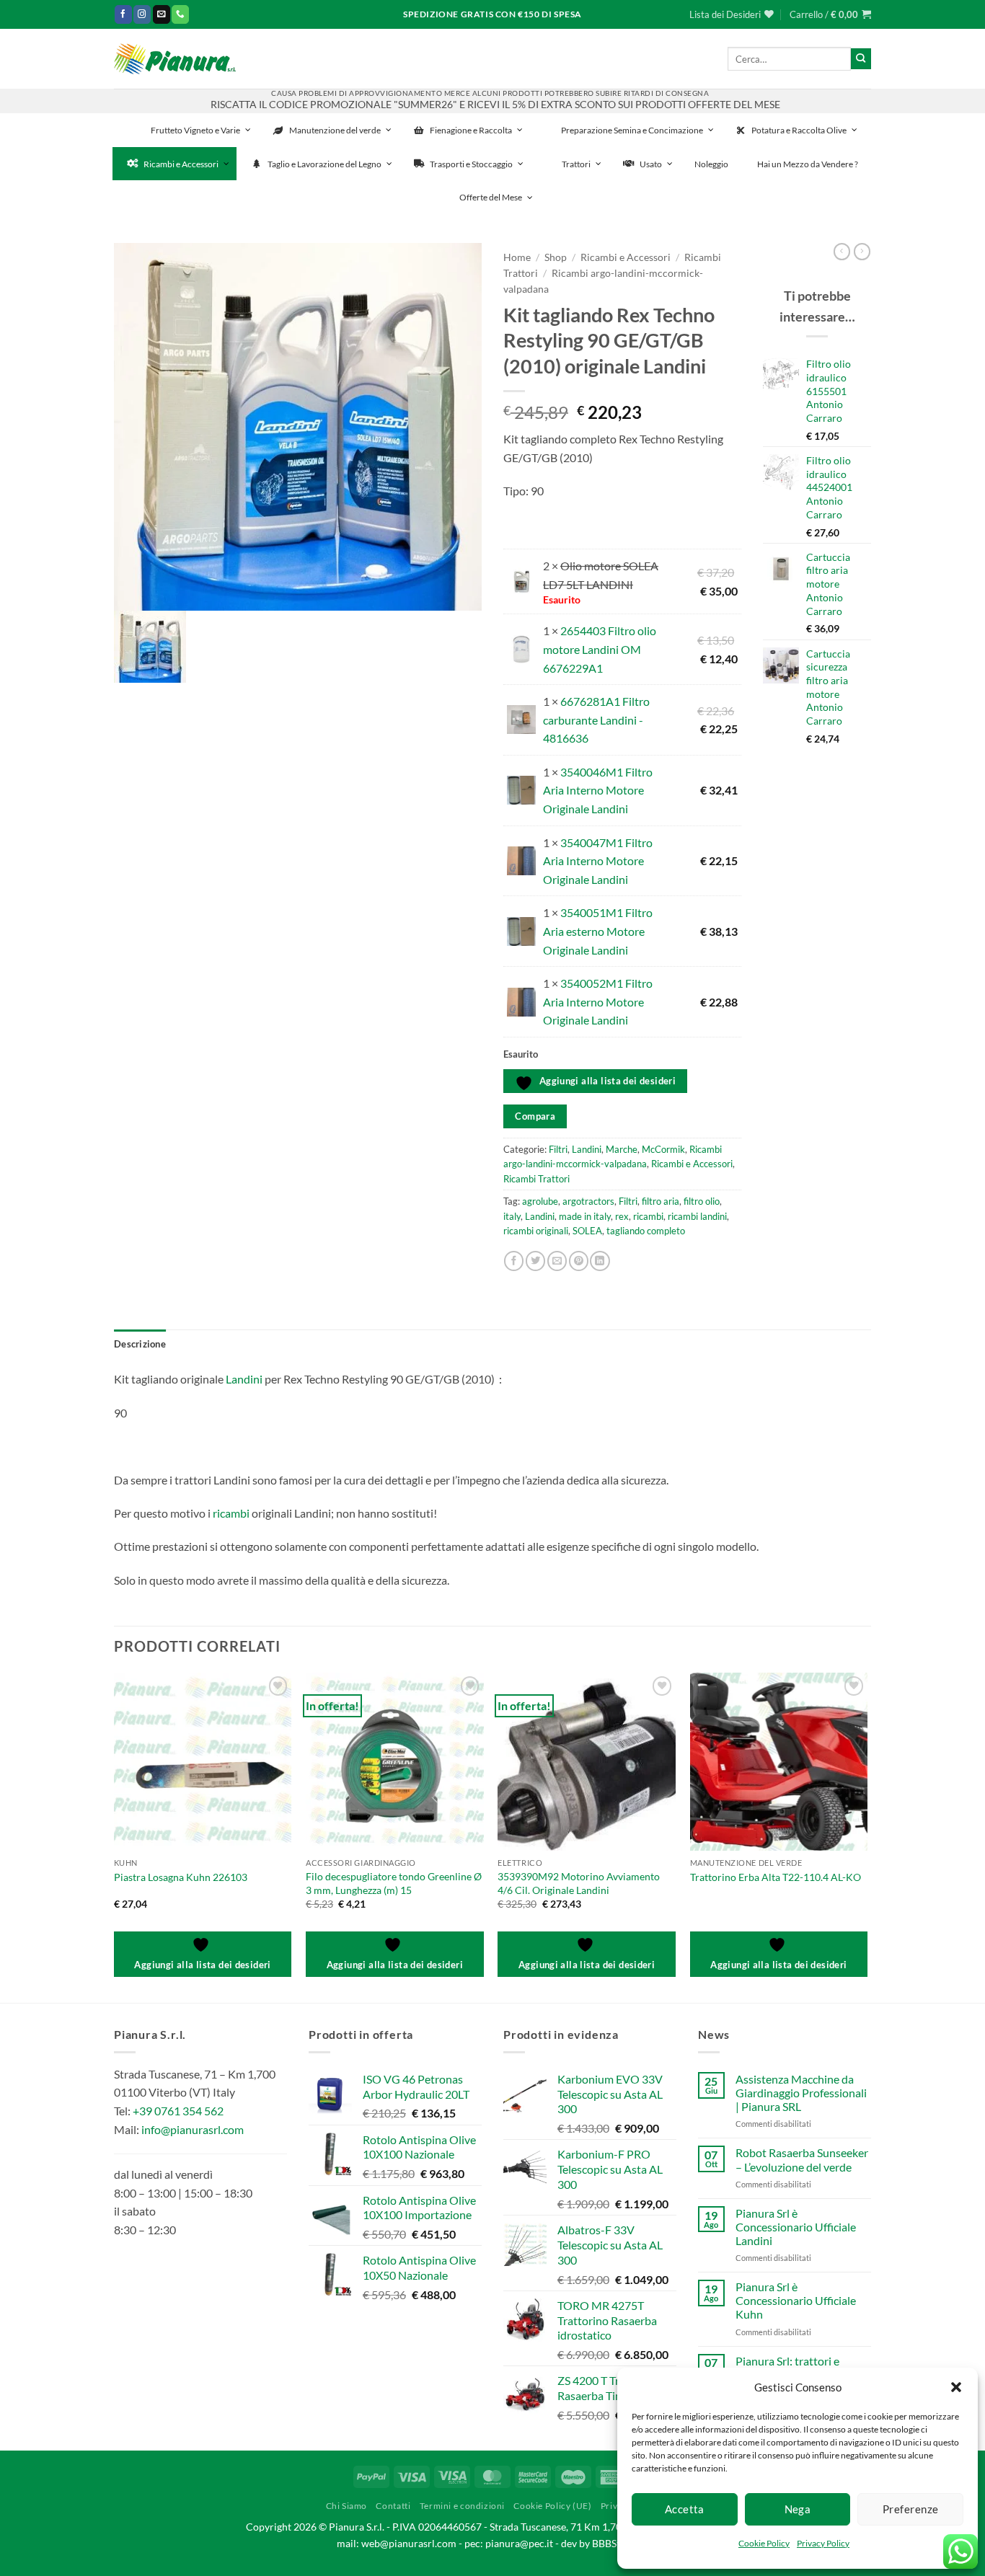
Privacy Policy (823, 2543)
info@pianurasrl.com (193, 2129)
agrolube (540, 1201)
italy (512, 1216)
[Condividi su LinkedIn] (600, 1261)
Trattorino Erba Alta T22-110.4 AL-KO (776, 1877)
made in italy (585, 1216)
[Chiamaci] (180, 14)
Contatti (393, 2506)
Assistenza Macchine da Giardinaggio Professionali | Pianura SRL (801, 2093)
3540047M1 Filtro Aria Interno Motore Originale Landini (598, 861)
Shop (556, 257)
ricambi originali (536, 1231)
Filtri (558, 1149)
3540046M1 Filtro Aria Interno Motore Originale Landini (598, 790)
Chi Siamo (347, 2506)
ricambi (648, 1216)
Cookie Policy (764, 2543)
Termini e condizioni (462, 2506)
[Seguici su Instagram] (142, 14)
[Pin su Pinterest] (579, 1261)
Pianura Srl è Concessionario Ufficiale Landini (796, 2227)
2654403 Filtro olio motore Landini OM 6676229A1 (600, 649)
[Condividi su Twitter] (535, 1261)
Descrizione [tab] (140, 1344)
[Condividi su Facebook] (514, 1261)
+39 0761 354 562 (178, 2111)
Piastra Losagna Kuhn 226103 (181, 1877)
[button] (956, 2387)
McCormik (663, 1149)
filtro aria (661, 1201)
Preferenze (911, 2509)
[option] (298, 427)
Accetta (685, 2509)
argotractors (588, 1201)
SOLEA (587, 1231)
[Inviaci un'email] (162, 14)
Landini (587, 1149)
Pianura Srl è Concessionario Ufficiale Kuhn (796, 2300)
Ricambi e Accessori (626, 257)
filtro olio (702, 1201)
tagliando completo (646, 1231)
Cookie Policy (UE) (552, 2506)
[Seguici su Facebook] (123, 14)
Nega (798, 2509)
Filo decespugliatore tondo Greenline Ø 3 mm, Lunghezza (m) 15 (394, 1883)
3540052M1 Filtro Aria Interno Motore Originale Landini (598, 1001)
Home (517, 257)
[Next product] (842, 252)
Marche (622, 1149)
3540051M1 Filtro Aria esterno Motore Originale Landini (598, 931)
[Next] (867, 1836)
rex (622, 1216)
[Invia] (861, 58)
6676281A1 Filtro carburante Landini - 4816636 (596, 720)
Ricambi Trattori (536, 1179)
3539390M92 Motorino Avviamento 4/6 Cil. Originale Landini (579, 1883)
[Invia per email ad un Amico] (557, 1261)
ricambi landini (697, 1216)
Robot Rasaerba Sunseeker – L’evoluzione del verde (802, 2159)
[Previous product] (862, 252)
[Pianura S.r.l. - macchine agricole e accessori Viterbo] (175, 59)
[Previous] (115, 1836)
